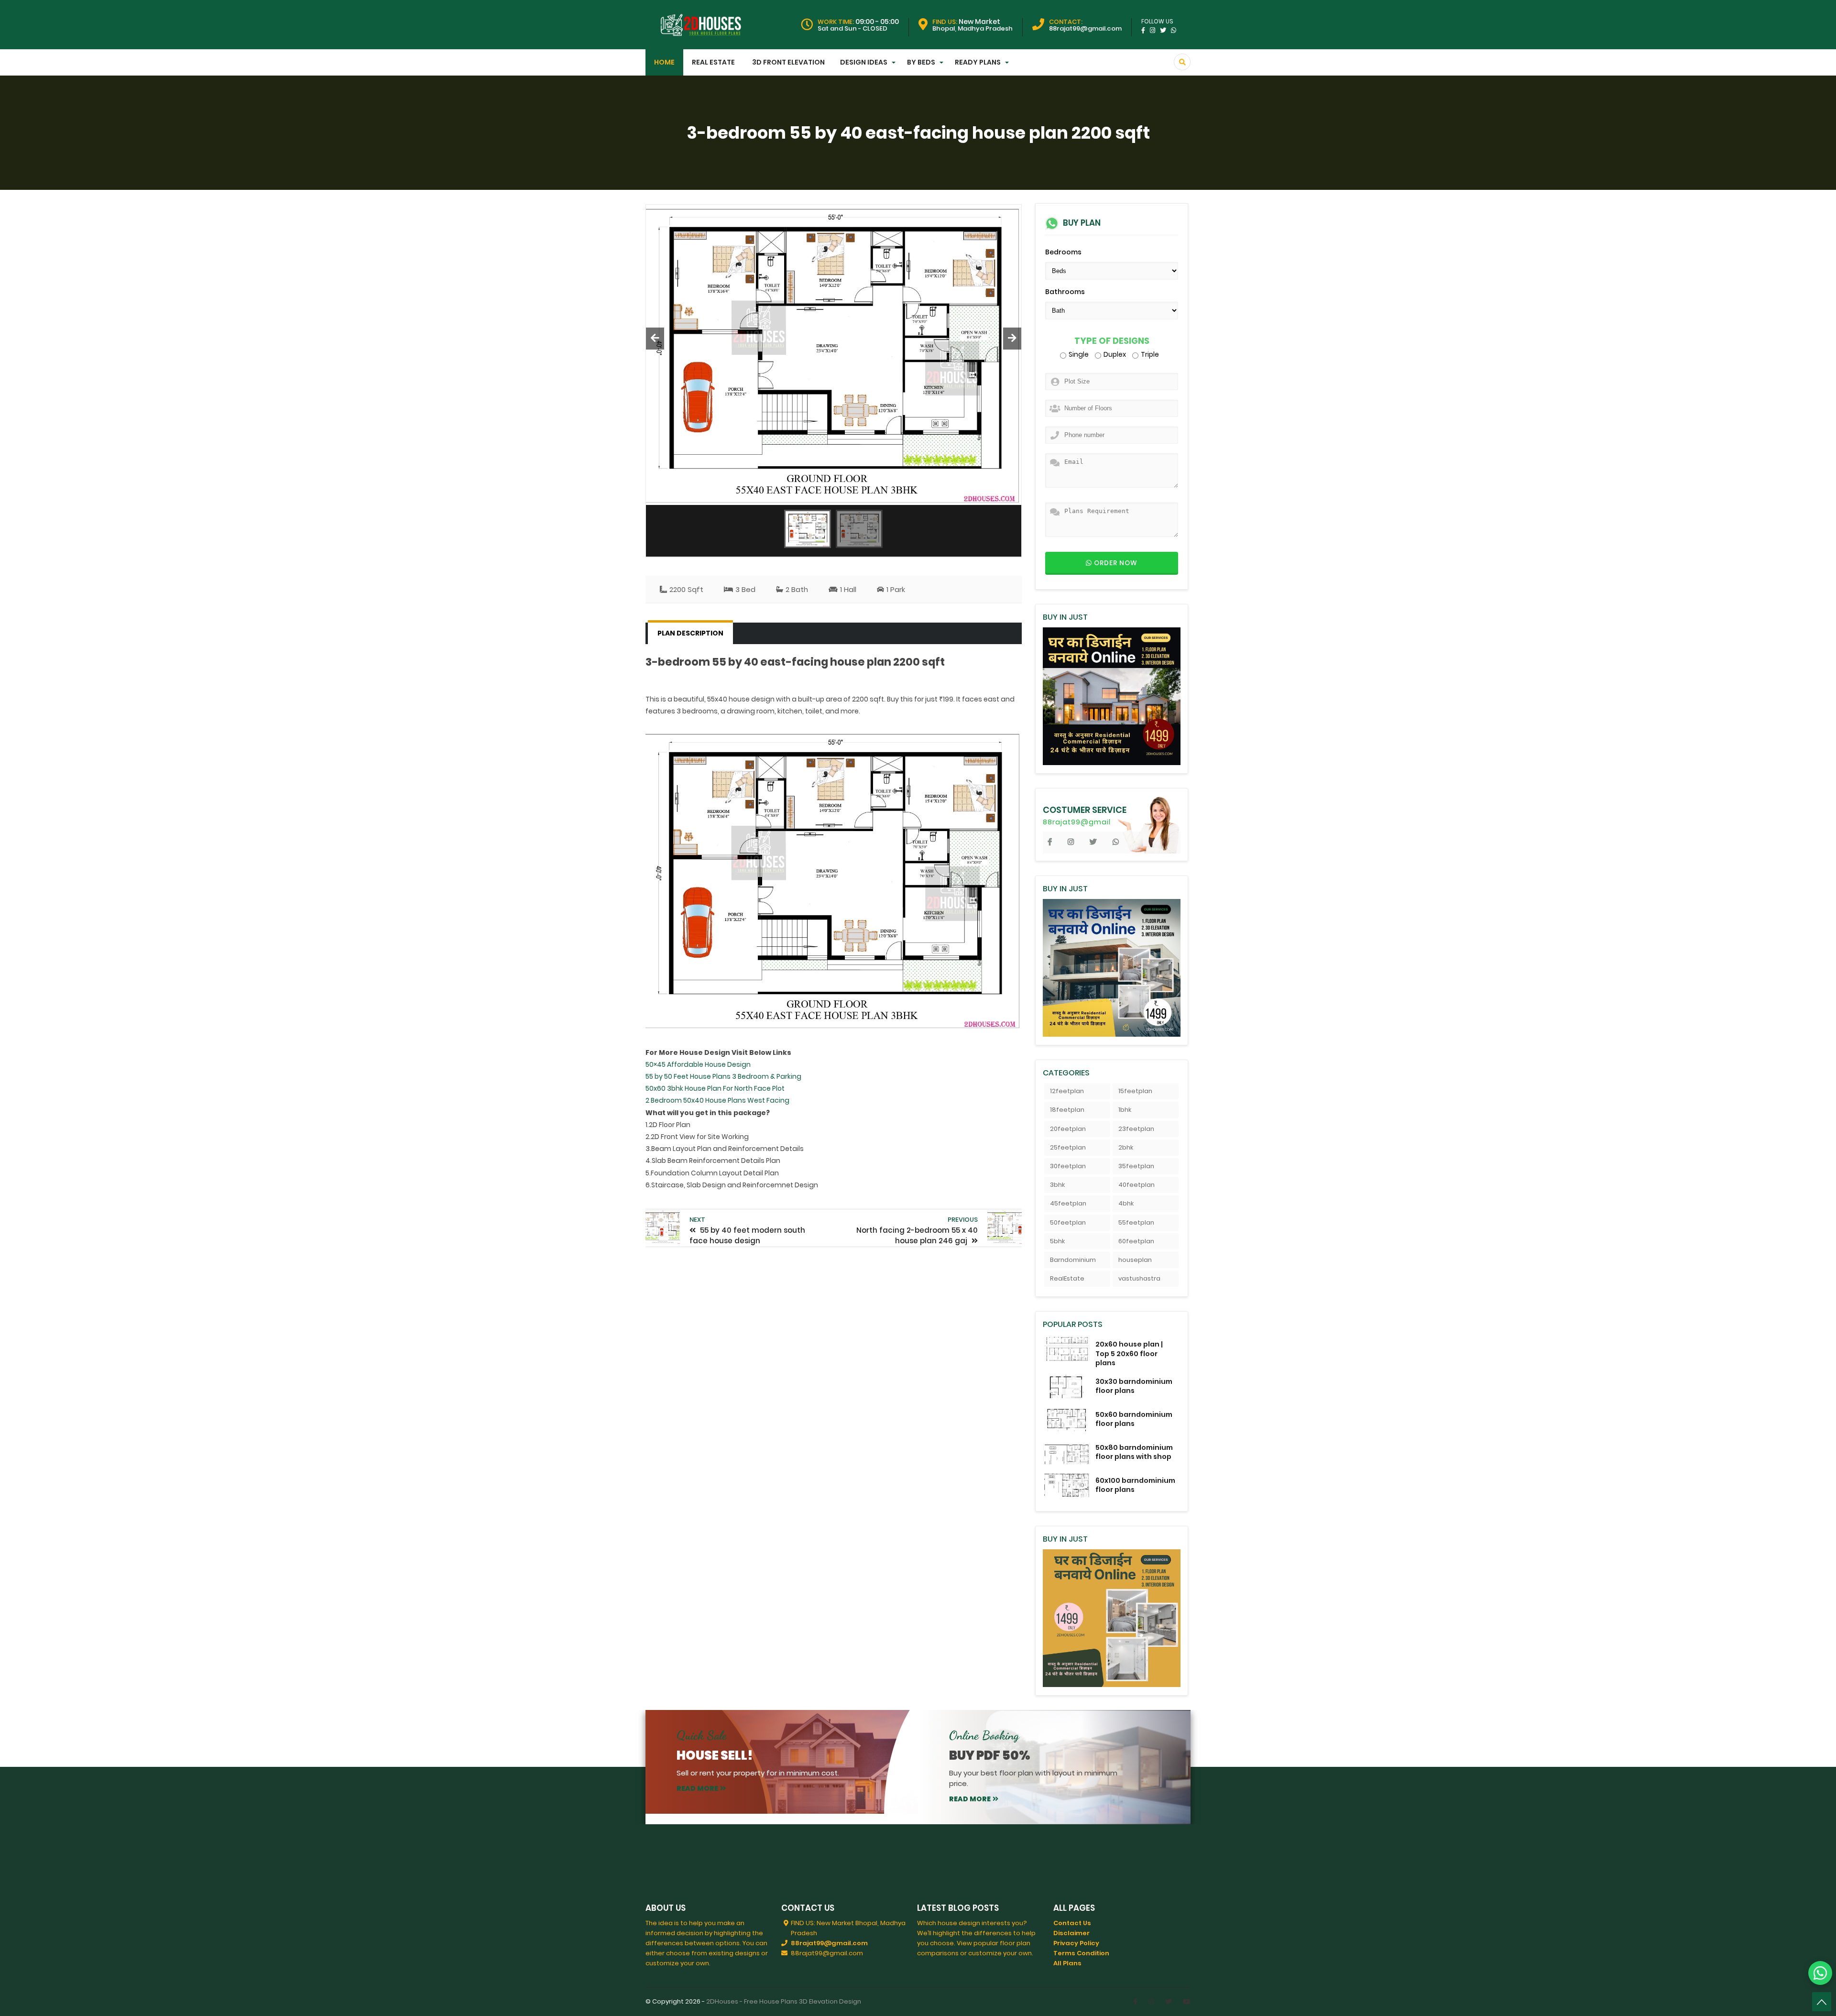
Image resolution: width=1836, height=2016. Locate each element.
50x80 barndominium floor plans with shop (1134, 1452)
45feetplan (1068, 1203)
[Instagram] (1151, 2002)
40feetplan (1137, 1185)
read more (697, 1788)
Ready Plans (978, 62)
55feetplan (1136, 1222)
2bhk (1126, 1147)
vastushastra (1139, 1278)
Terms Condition (1081, 1953)
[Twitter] (1169, 2002)
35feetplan (1136, 1166)
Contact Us (1072, 1923)
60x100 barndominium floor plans (1135, 1485)
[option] (834, 355)
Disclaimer (1071, 1933)
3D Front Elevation (788, 62)
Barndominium (1073, 1260)
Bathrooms (1065, 292)
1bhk (1125, 1110)
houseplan (1135, 1260)
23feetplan (1136, 1129)
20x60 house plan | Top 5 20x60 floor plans (1129, 1353)
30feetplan (1068, 1166)
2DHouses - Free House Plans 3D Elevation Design (784, 2001)
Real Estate (713, 62)
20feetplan (1068, 1129)
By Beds (921, 62)
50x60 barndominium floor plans (1134, 1419)
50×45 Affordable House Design (698, 1064)
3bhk (1057, 1185)
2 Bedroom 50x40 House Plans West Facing (717, 1100)
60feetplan (1136, 1241)
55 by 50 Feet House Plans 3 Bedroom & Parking (723, 1076)
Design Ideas (864, 62)
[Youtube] (1187, 2002)
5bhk (1057, 1241)
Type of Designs (1112, 341)
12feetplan (1067, 1091)
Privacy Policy (1076, 1943)
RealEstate (1067, 1278)
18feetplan (1067, 1110)
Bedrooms (1063, 252)
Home (664, 62)
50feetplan (1068, 1222)
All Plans (1067, 1963)
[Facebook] (1135, 2002)
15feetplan (1135, 1091)
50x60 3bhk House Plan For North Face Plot (715, 1088)
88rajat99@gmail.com (829, 1943)
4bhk (1126, 1203)
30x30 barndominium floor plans (1134, 1386)
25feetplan (1068, 1147)
